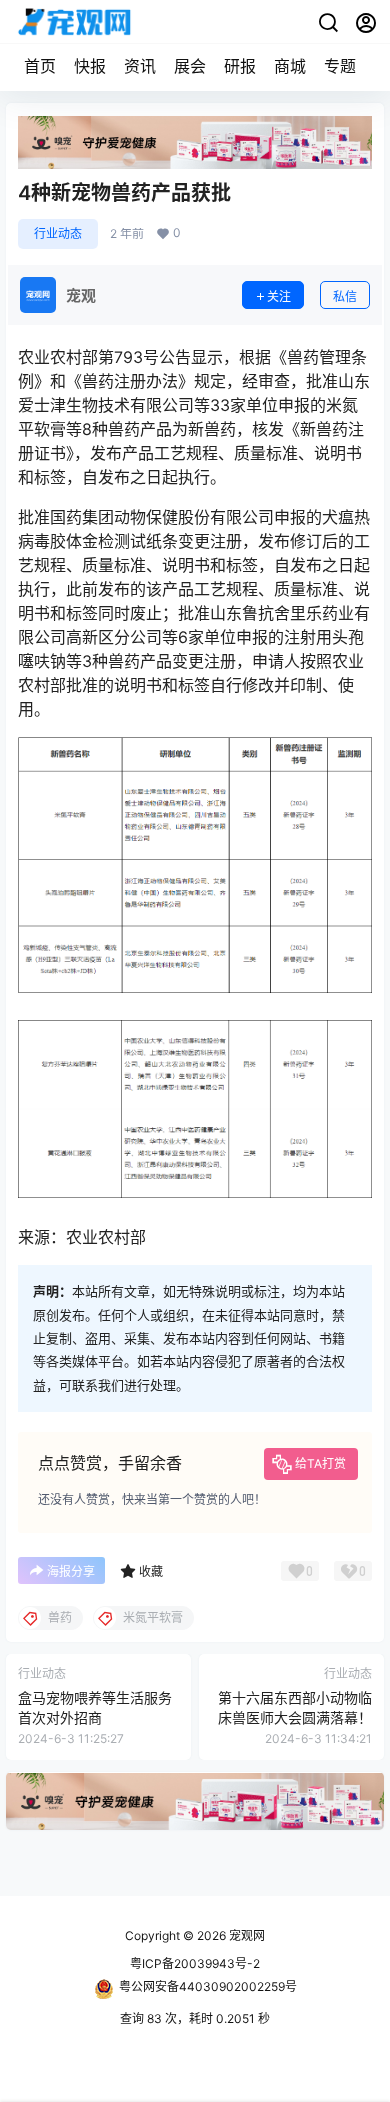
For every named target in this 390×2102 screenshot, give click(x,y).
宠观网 (245, 1935)
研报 (240, 66)
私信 (345, 296)
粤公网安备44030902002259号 (208, 1986)
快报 (90, 66)
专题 (340, 66)
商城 (290, 66)
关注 (279, 296)
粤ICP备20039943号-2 (195, 1963)
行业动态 (58, 233)
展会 (190, 66)
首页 (40, 66)
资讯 (140, 66)
